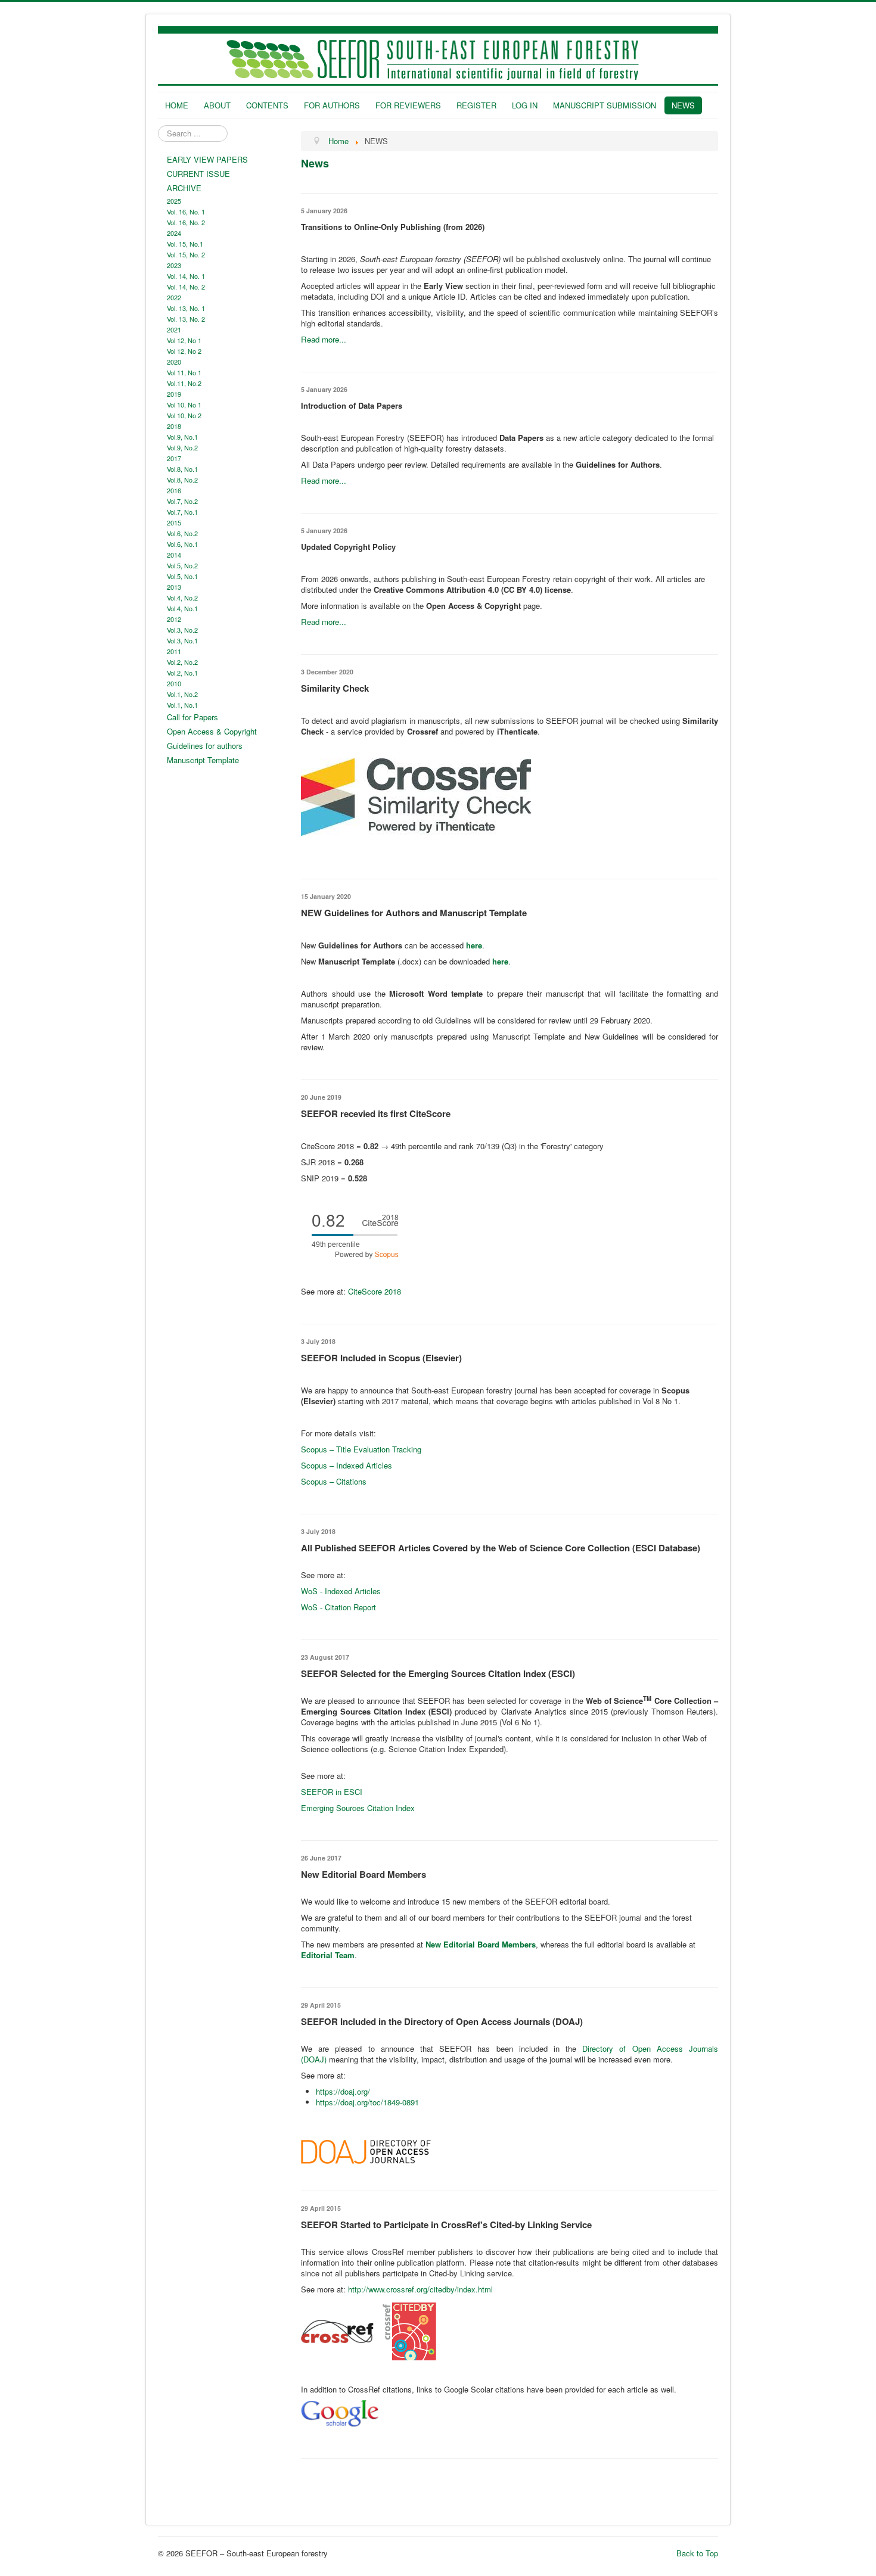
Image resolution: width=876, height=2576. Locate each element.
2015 (174, 522)
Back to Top (697, 2553)
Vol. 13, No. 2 (186, 319)
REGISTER (476, 105)
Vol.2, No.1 (182, 673)
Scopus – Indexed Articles (347, 1465)
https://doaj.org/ (343, 2091)
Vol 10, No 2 (184, 415)
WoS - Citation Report (338, 1607)
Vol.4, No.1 (182, 608)
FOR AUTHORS (332, 105)
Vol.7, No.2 (182, 501)
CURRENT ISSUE (198, 174)
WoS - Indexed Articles (341, 1591)
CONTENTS (267, 105)
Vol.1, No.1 (182, 705)
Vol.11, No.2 (184, 383)
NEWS (683, 105)
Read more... (324, 339)
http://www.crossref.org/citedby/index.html (420, 2289)
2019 (174, 394)
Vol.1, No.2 (182, 694)
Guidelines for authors (205, 746)
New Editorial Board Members (481, 1944)
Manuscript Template (203, 760)
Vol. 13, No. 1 (186, 308)
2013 (174, 587)
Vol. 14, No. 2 (186, 287)
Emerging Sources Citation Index (358, 1808)
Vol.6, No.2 (182, 533)
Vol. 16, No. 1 (186, 211)
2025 (174, 201)
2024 (174, 233)
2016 (174, 490)
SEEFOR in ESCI (332, 1792)
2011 (174, 651)
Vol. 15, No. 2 (186, 254)
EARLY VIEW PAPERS (207, 159)
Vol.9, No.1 (182, 437)
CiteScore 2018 (375, 1291)
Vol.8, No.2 (182, 480)
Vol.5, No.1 (182, 576)
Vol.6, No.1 (182, 544)
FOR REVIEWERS (408, 105)
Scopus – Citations (334, 1481)
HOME (177, 105)
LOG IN (525, 105)
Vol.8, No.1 (182, 469)
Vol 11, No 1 (184, 372)
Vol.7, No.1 (182, 512)
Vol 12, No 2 (184, 351)
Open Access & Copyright (212, 731)
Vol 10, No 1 (184, 405)
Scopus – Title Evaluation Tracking (361, 1449)
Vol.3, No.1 (182, 640)
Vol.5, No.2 (182, 565)
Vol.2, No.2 (182, 662)
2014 (174, 555)
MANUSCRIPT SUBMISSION (605, 105)
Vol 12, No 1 (184, 340)
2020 (174, 362)
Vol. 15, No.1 (185, 244)
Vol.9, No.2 (182, 447)
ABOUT (217, 105)
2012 (174, 619)
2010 (174, 683)
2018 (174, 426)
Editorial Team (328, 1955)
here (500, 961)
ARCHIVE (184, 188)
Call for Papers (192, 717)
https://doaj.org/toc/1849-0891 (367, 2102)
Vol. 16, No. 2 (186, 222)
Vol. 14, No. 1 (186, 276)
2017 (174, 458)
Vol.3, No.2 (182, 630)
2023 (174, 265)
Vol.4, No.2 (182, 598)
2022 (174, 297)
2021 (174, 329)
